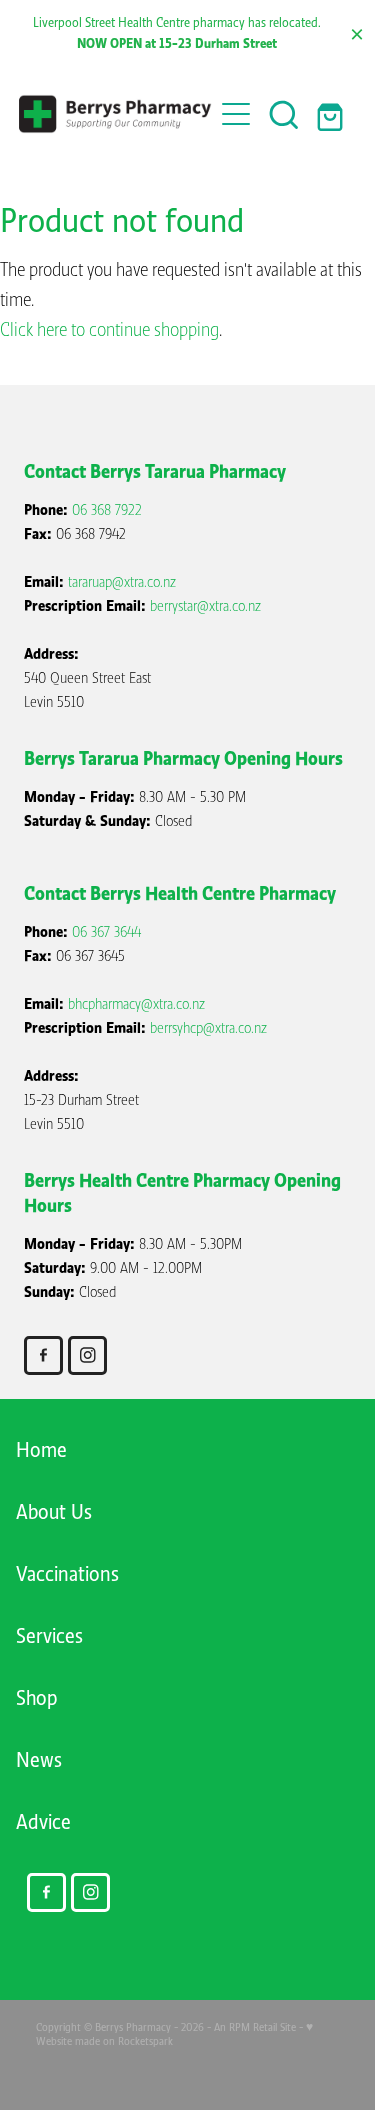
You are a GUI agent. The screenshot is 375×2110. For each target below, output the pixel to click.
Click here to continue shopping (109, 330)
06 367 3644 (106, 932)
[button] (284, 114)
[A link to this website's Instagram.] (87, 1355)
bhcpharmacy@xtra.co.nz (136, 1004)
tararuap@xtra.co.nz (122, 582)
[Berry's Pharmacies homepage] (116, 114)
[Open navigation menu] (236, 114)
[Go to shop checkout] (332, 114)
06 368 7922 (107, 510)
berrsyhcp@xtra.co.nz (208, 1028)
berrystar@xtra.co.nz (205, 606)
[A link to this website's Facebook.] (43, 1355)
